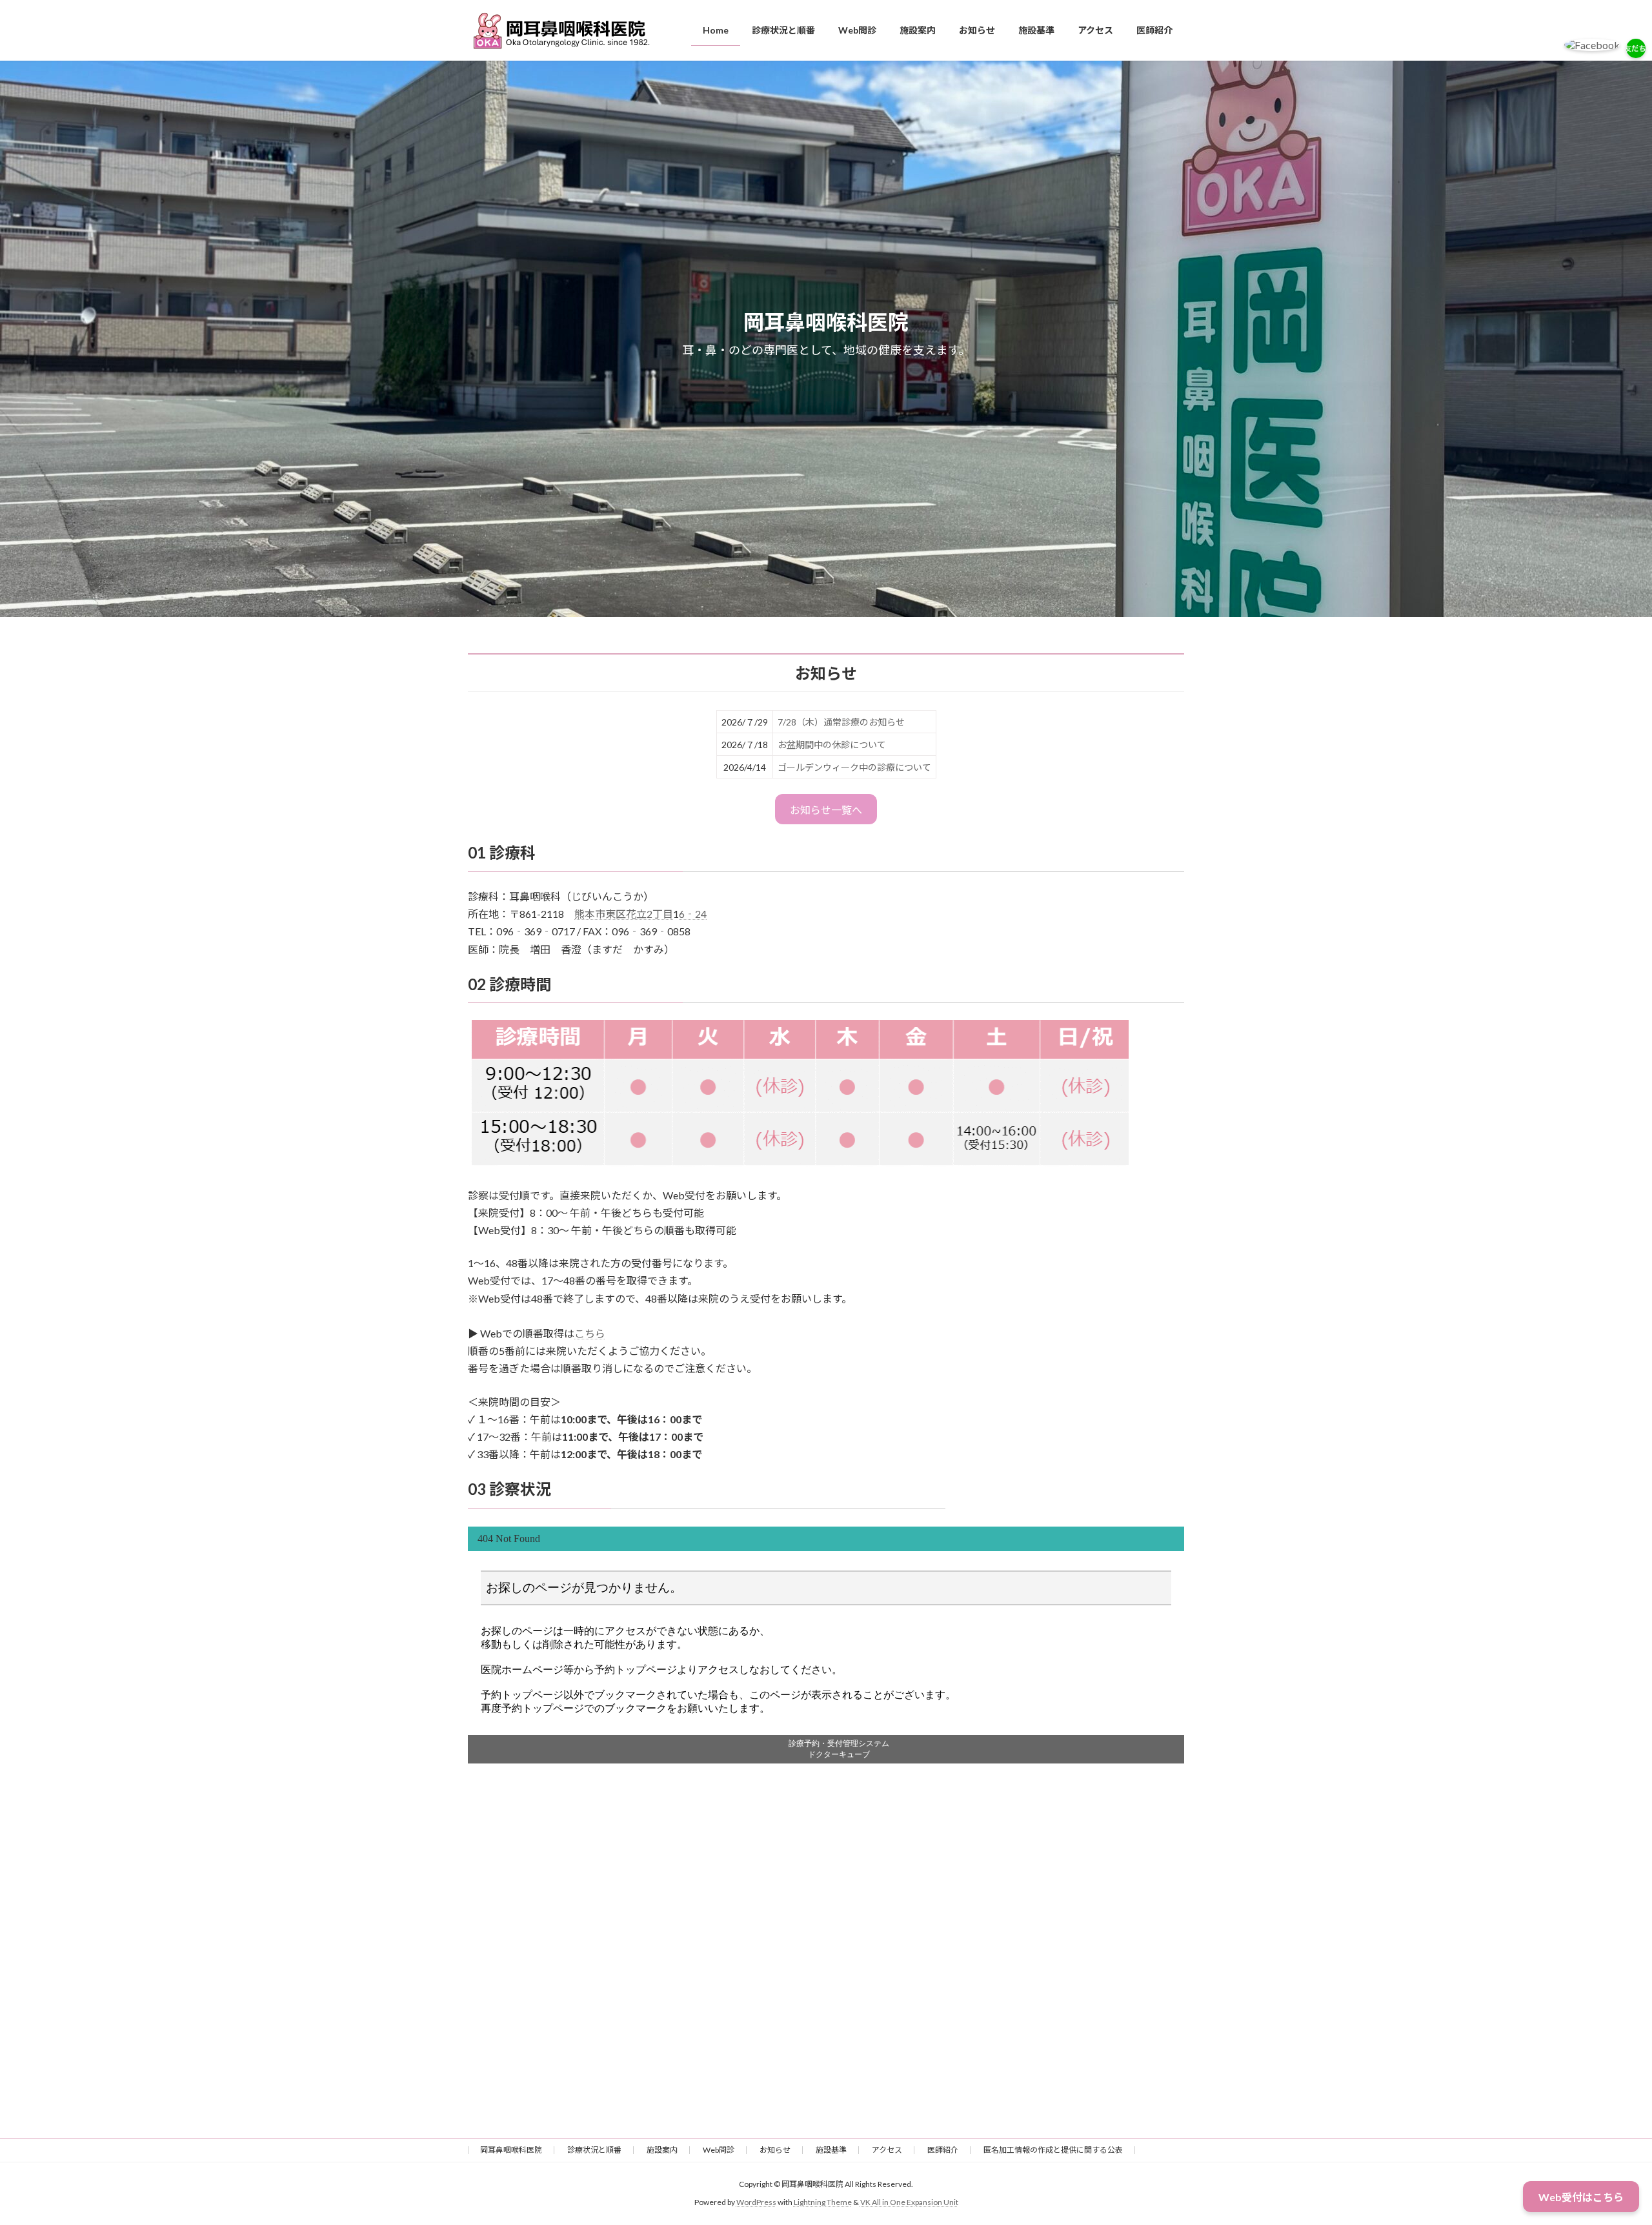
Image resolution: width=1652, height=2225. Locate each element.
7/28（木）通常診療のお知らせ (841, 722)
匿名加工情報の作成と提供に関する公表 (1053, 2150)
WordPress (756, 2202)
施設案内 (662, 2150)
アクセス (887, 2150)
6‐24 (693, 914)
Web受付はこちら (1581, 2197)
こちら (590, 1333)
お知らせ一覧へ (826, 810)
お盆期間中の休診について (832, 745)
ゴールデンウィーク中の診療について (854, 767)
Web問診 (719, 2150)
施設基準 (831, 2150)
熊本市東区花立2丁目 (624, 914)
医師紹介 (943, 2150)
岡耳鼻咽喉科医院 (511, 2150)
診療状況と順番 (594, 2150)
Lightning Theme (823, 2202)
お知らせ (775, 2150)
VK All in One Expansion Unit (909, 2202)
